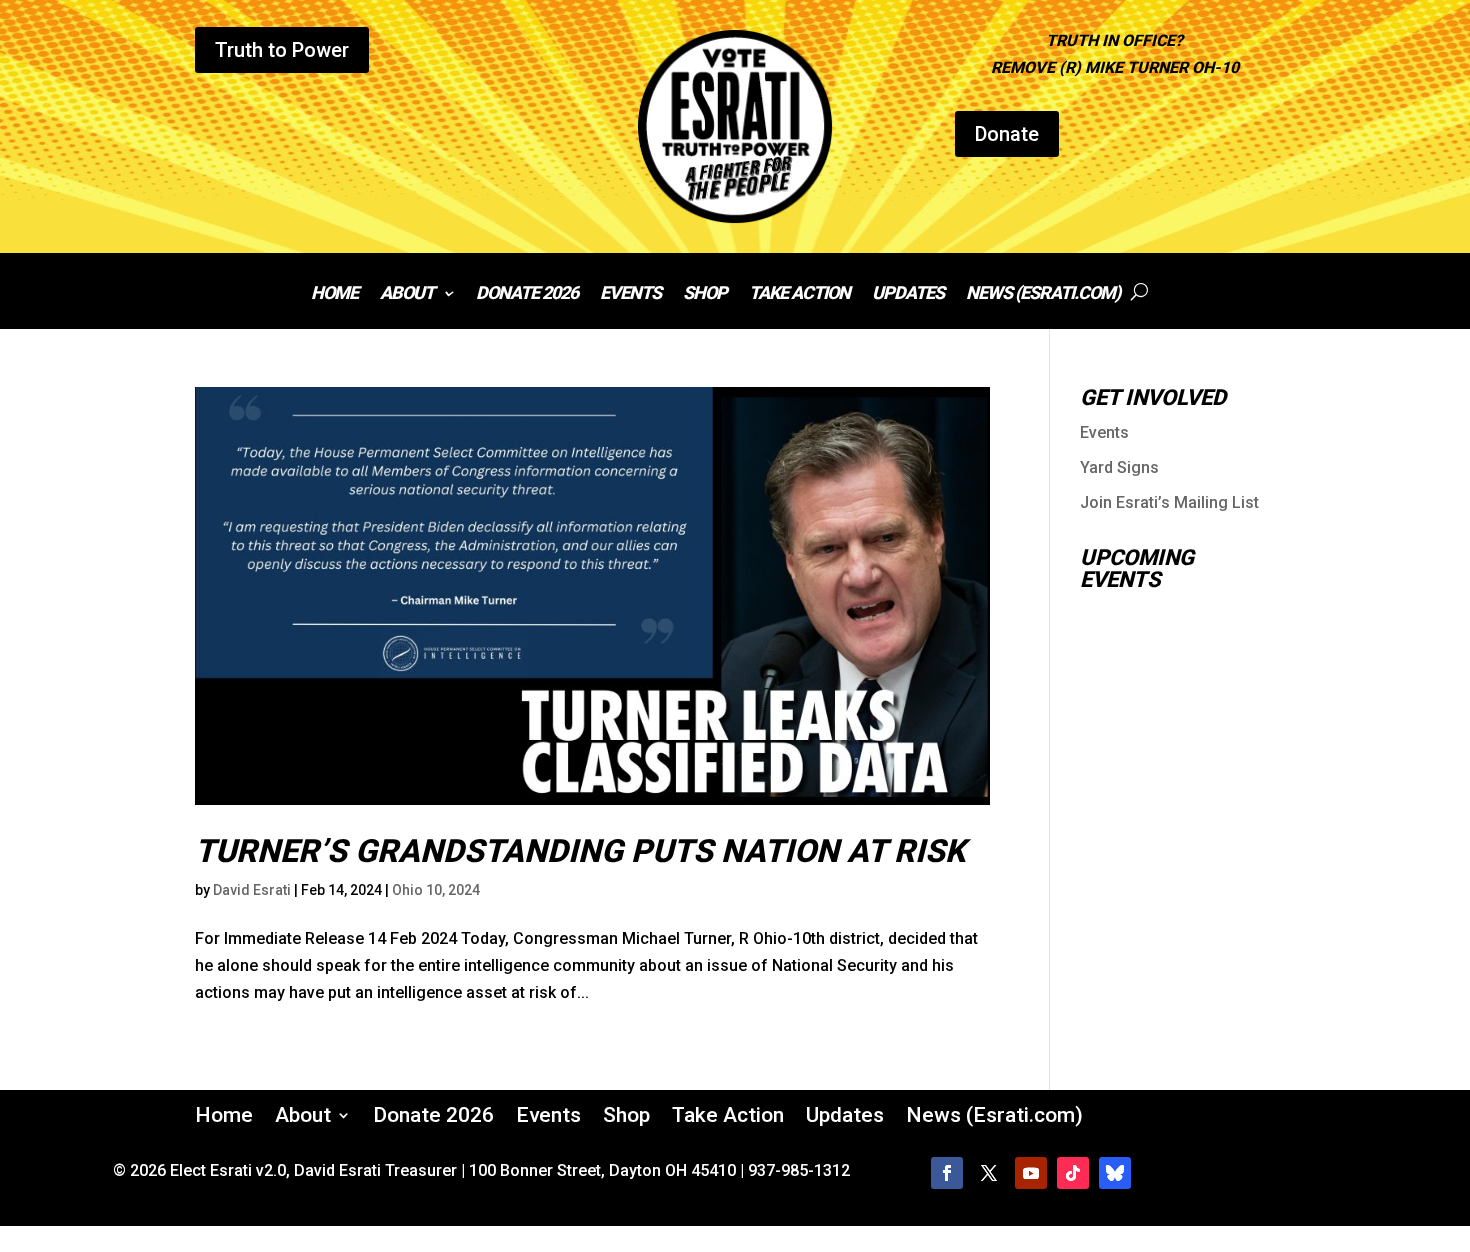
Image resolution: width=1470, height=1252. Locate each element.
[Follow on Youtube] (1031, 1173)
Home (334, 294)
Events (630, 294)
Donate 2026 (527, 294)
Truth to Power (282, 50)
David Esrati (252, 890)
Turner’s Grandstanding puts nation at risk (580, 851)
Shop (705, 294)
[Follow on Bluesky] (1115, 1173)
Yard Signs (1119, 467)
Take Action (799, 294)
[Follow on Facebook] (947, 1173)
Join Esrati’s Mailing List (1169, 502)
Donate (1007, 134)
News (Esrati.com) (1043, 294)
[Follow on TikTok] (1073, 1173)
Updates (908, 294)
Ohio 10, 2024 (436, 890)
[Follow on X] (989, 1173)
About (407, 294)
